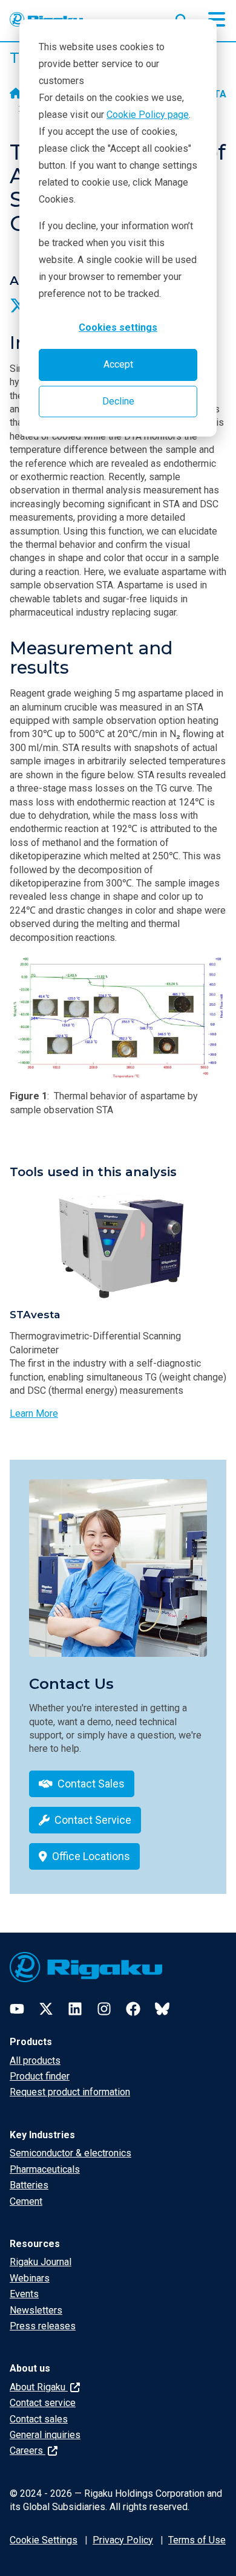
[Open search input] (182, 18)
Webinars (30, 2278)
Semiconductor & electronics (70, 2153)
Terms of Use (197, 2540)
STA (217, 94)
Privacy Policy (123, 2540)
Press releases (43, 2326)
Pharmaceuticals (45, 2169)
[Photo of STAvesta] (118, 1245)
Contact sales (39, 2419)
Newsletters (36, 2310)
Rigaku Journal (41, 2262)
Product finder (40, 2076)
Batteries (29, 2185)
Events (24, 2294)
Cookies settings (118, 327)
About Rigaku (39, 2387)
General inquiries (45, 2435)
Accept (118, 364)
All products (35, 2060)
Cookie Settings (44, 2540)
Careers (28, 2451)
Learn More (34, 1413)
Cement (26, 2201)
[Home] (16, 94)
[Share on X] (18, 305)
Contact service (43, 2403)
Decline (118, 401)
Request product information (70, 2092)
